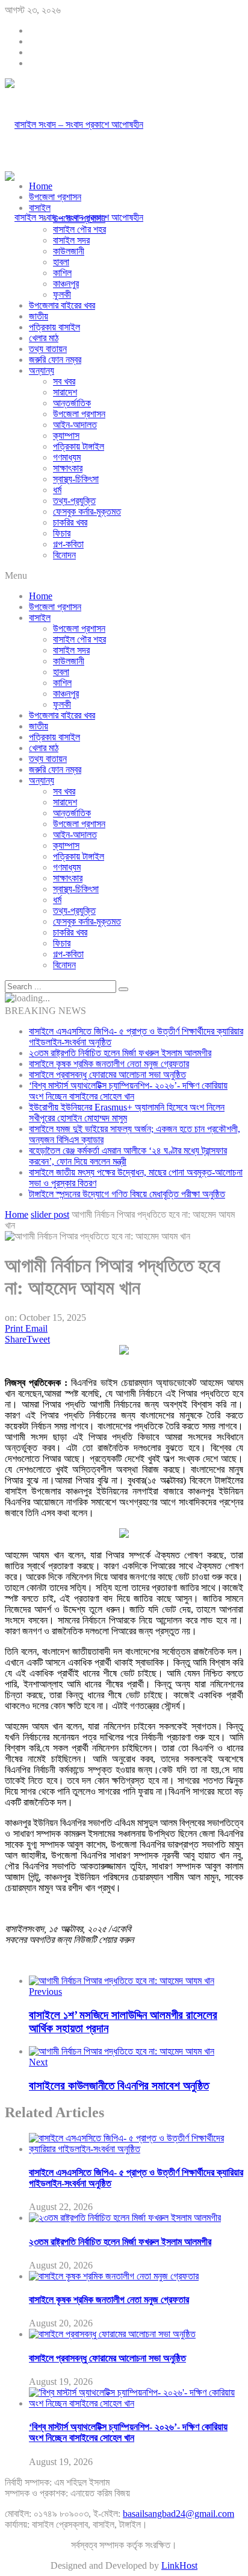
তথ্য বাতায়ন (48, 349)
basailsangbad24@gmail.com (178, 2514)
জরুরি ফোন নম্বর (55, 360)
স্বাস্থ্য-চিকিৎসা (76, 479)
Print (14, 1328)
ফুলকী (62, 294)
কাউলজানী (69, 251)
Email (36, 1328)
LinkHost (179, 2565)
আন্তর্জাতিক (72, 403)
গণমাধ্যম (67, 457)
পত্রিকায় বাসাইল (54, 327)
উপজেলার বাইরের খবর (62, 305)
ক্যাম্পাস (66, 436)
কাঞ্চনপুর (66, 284)
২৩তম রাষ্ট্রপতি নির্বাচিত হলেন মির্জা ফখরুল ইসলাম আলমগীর (120, 1053)
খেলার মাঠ (44, 338)
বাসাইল (40, 208)
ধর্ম (57, 490)
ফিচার (62, 533)
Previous (45, 1992)
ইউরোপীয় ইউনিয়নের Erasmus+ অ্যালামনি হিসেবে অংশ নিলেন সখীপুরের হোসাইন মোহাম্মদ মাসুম (127, 1113)
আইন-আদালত (75, 425)
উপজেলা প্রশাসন (55, 197)
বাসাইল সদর (71, 240)
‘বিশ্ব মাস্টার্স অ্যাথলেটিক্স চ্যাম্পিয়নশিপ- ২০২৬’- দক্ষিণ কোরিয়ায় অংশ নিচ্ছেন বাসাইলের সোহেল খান (128, 1091)
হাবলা (61, 262)
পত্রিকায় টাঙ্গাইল (79, 446)
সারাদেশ (65, 392)
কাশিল (62, 273)
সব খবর (64, 381)
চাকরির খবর (70, 522)
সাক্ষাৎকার (68, 468)
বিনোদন (64, 555)
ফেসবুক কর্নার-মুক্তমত (87, 512)
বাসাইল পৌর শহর (79, 229)
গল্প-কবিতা (68, 544)
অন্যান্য (42, 370)
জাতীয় (39, 316)
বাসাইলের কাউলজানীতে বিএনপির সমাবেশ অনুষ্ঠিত (119, 2086)
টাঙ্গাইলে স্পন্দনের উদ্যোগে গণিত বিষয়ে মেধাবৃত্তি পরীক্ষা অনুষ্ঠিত (127, 1194)
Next (38, 2062)
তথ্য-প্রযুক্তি (74, 501)
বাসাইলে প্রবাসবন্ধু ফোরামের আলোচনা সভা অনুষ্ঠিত (107, 1075)
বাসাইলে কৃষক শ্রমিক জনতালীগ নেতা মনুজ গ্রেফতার (109, 1064)
